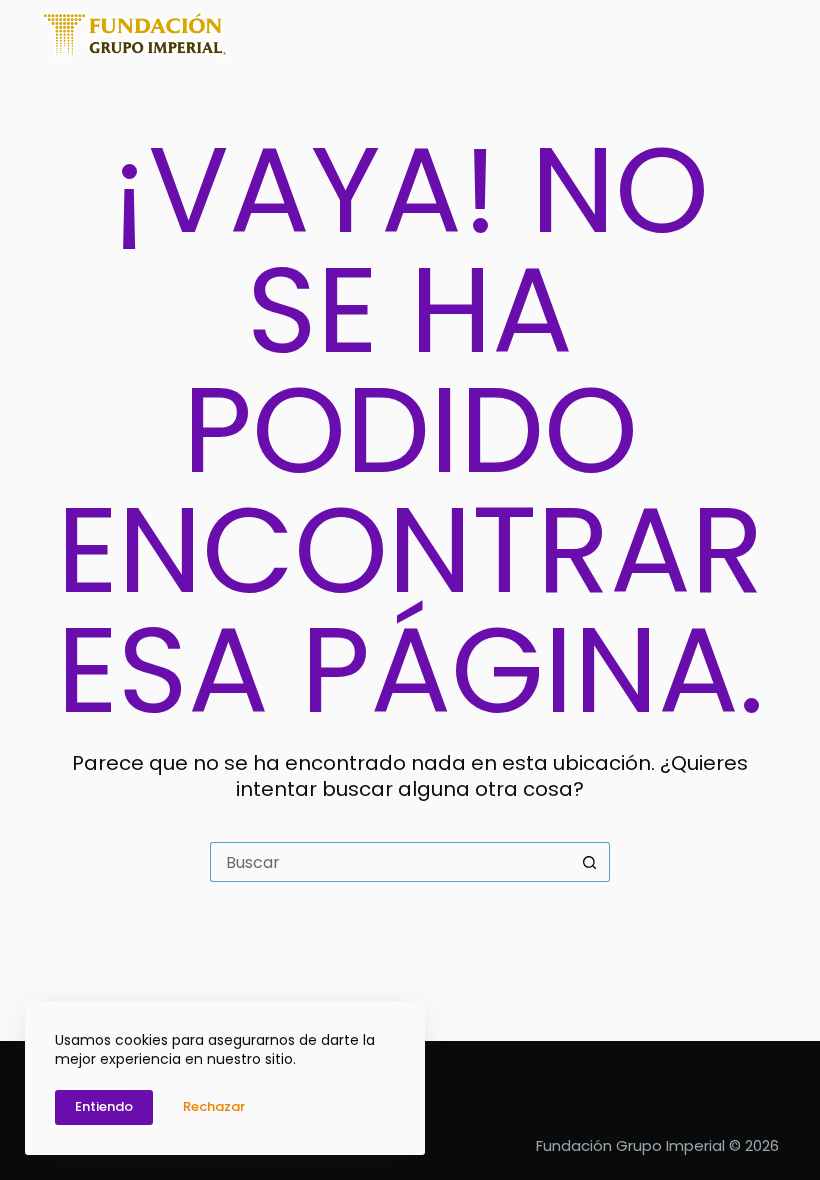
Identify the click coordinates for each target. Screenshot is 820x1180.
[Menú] (770, 35)
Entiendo (104, 1106)
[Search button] (590, 862)
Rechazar (214, 1106)
